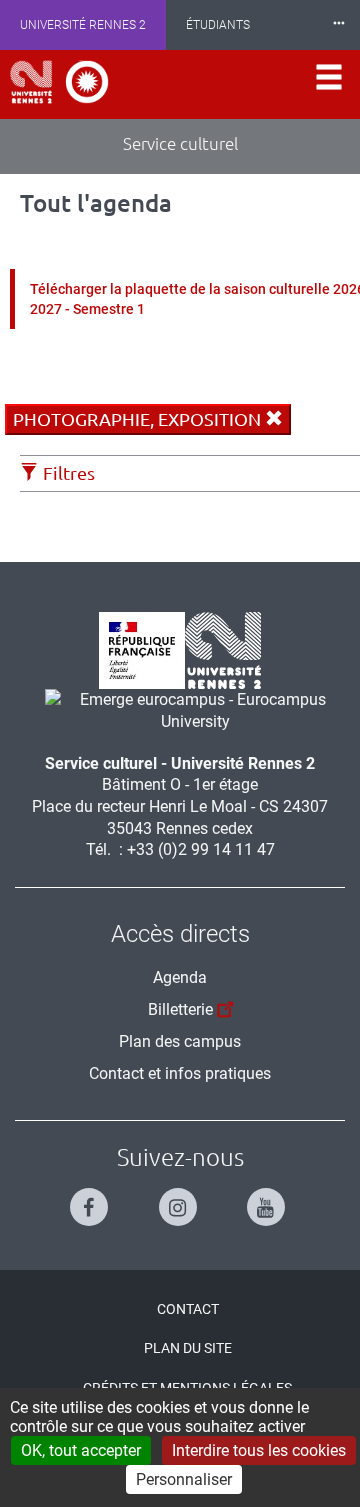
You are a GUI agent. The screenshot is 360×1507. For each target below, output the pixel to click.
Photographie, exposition (139, 419)
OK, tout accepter (81, 1450)
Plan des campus (180, 1041)
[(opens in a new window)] (187, 709)
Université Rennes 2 (83, 25)
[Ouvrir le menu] (329, 84)
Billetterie (180, 1009)
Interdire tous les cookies (259, 1450)
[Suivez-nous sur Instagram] (180, 1198)
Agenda (180, 977)
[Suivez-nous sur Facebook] (91, 1198)
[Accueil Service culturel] (59, 82)
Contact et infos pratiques (180, 1073)
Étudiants (218, 25)
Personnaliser (184, 1479)
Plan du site (188, 1348)
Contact (188, 1309)
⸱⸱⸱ (339, 24)
